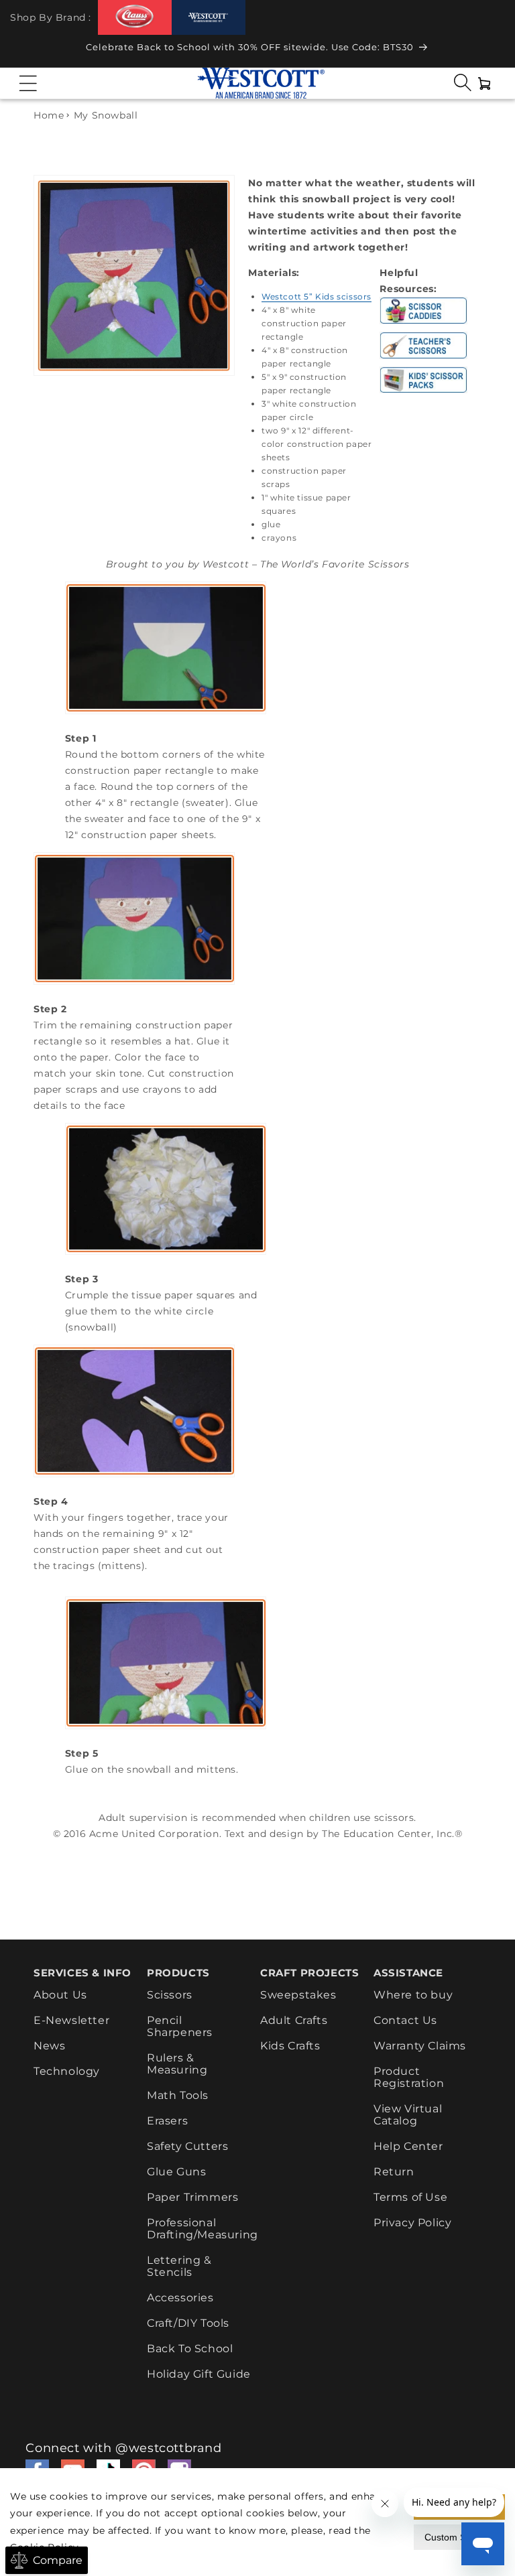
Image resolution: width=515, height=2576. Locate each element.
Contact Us (405, 2020)
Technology (67, 2071)
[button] (28, 83)
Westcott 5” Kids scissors (317, 296)
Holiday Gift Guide (199, 2374)
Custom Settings (459, 2537)
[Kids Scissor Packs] (423, 393)
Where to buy (413, 1995)
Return (394, 2172)
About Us (60, 1995)
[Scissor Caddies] (423, 324)
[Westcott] (209, 18)
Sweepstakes (298, 1995)
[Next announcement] (492, 51)
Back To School (190, 2349)
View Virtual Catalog (408, 2115)
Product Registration (409, 2077)
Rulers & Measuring (177, 2064)
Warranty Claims (420, 2046)
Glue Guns (176, 2172)
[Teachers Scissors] (423, 358)
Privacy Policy (412, 2223)
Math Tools (178, 2095)
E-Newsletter (71, 2020)
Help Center (408, 2146)
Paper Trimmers (192, 2197)
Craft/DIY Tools (188, 2323)
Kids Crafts (290, 2046)
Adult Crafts (294, 2020)
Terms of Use (410, 2197)
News (49, 2046)
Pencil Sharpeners (180, 2026)
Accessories (180, 2298)
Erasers (167, 2121)
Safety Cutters (187, 2146)
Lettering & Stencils (179, 2266)
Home (49, 115)
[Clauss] (135, 17)
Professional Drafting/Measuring (203, 2229)
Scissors (170, 1995)
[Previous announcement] (23, 51)
